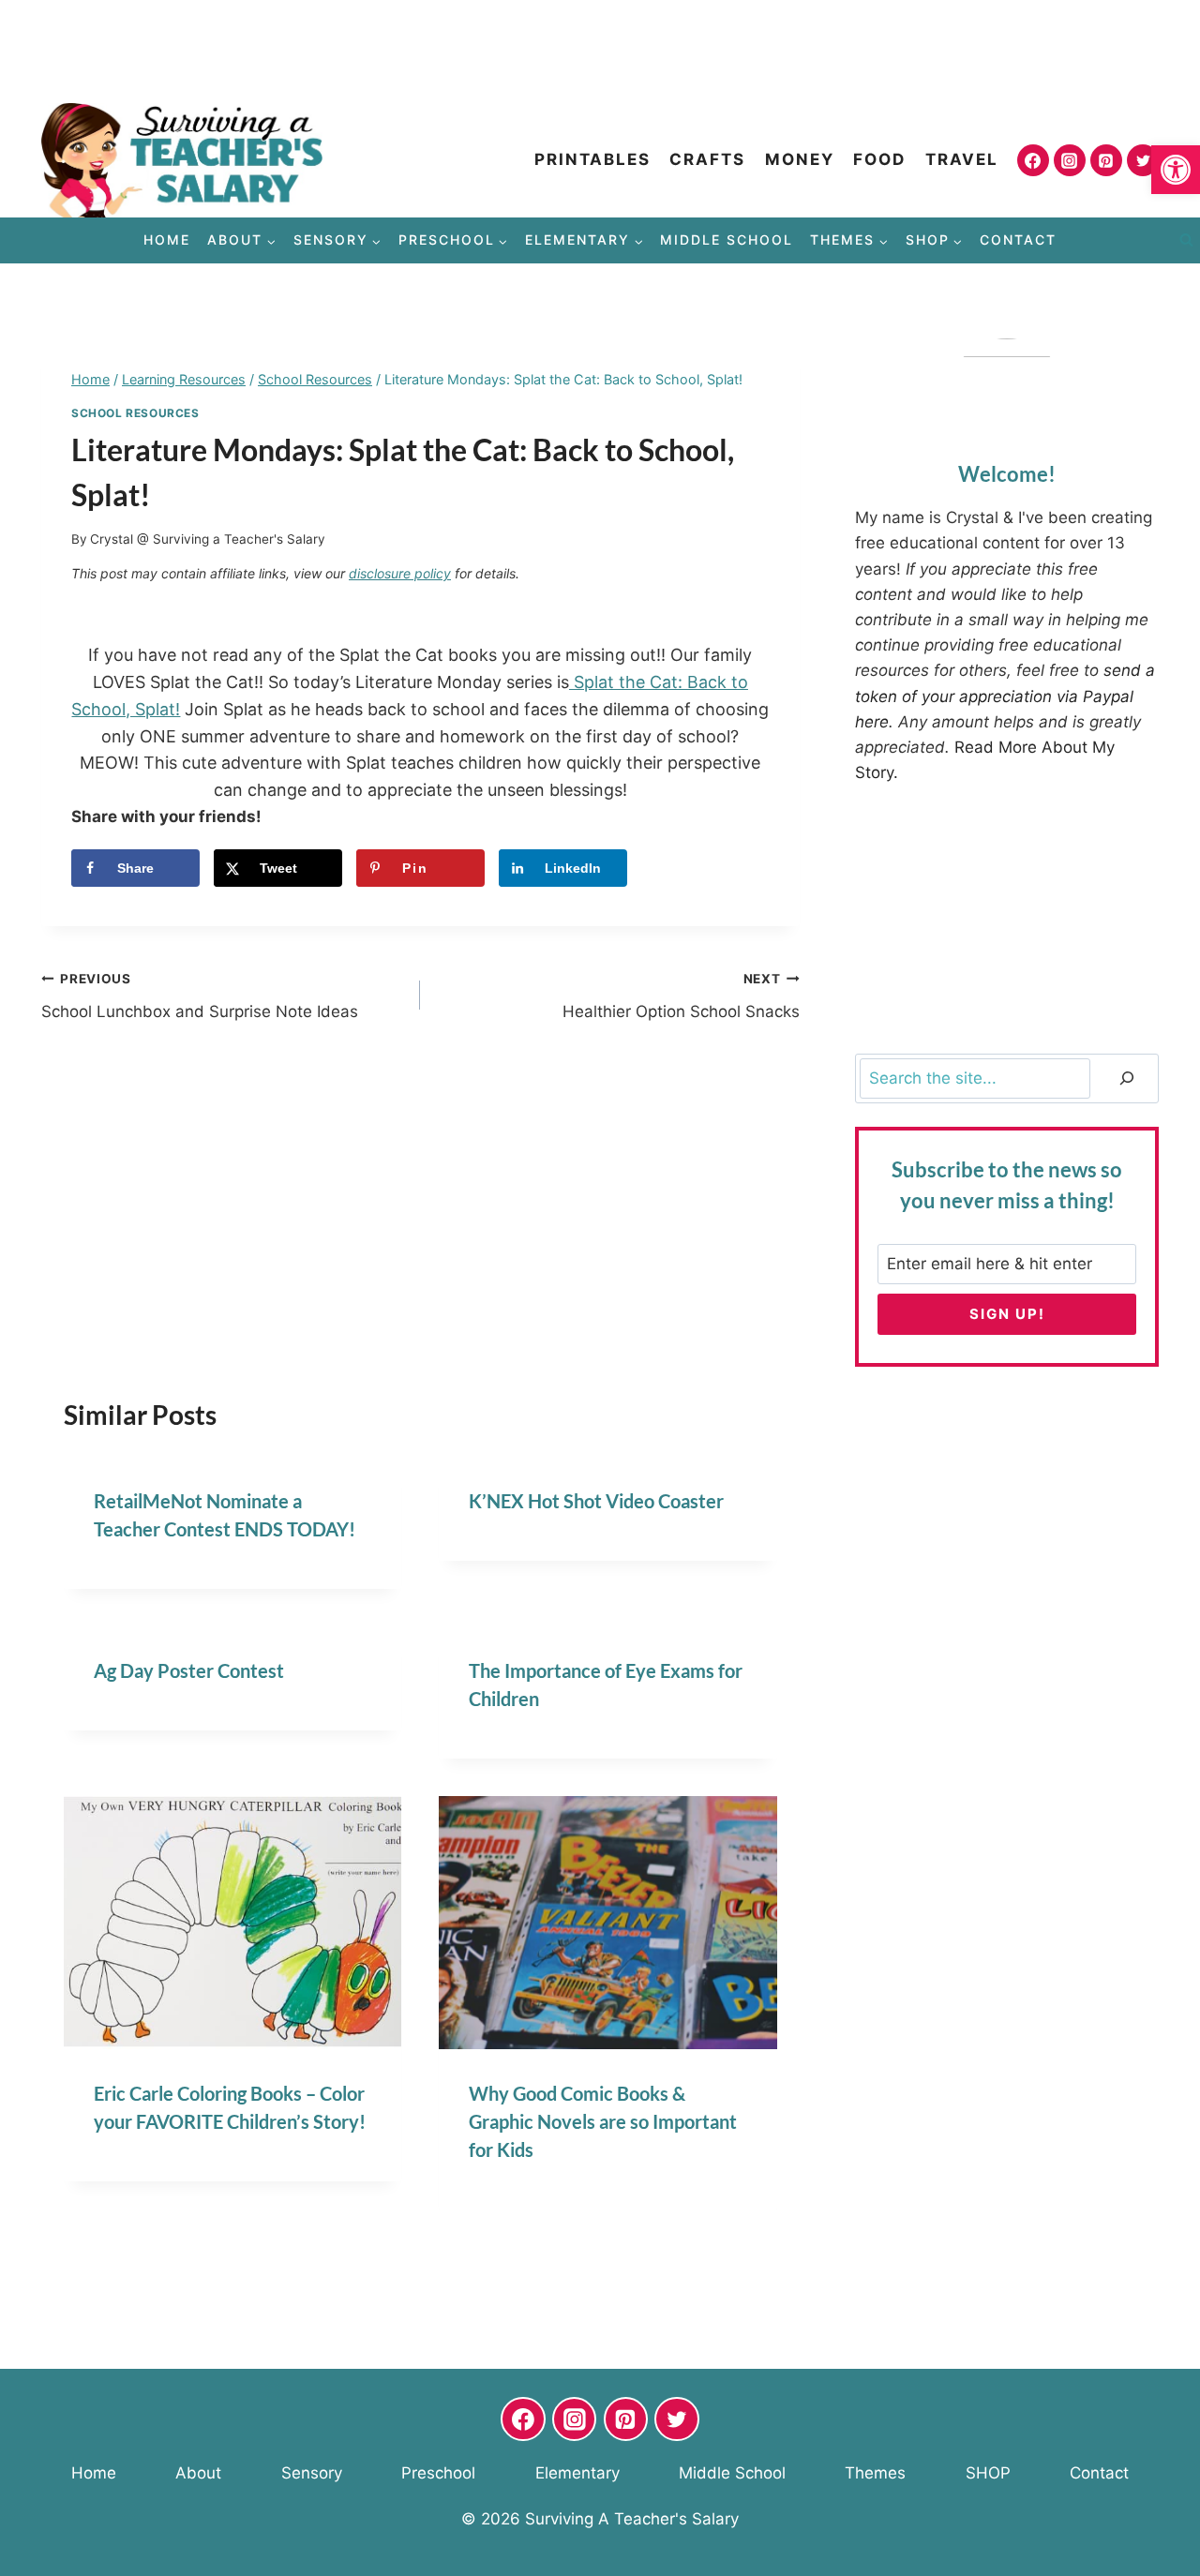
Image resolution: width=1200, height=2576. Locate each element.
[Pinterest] (1106, 160)
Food (879, 159)
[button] (1176, 170)
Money (800, 159)
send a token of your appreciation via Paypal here (1005, 696)
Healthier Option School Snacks (681, 996)
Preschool (438, 2473)
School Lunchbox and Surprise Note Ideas (200, 996)
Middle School (727, 240)
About (198, 2473)
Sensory (312, 2473)
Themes (875, 2473)
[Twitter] (1143, 160)
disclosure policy (400, 573)
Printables (592, 159)
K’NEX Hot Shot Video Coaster (596, 1501)
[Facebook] (1033, 160)
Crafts (707, 159)
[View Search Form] (1186, 241)
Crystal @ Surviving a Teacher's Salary (208, 539)
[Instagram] (1070, 160)
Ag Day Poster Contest (189, 1670)
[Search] (1127, 1078)
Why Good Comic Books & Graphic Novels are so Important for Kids (603, 2121)
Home (167, 240)
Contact (1018, 240)
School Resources (135, 413)
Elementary (577, 2473)
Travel (962, 159)
